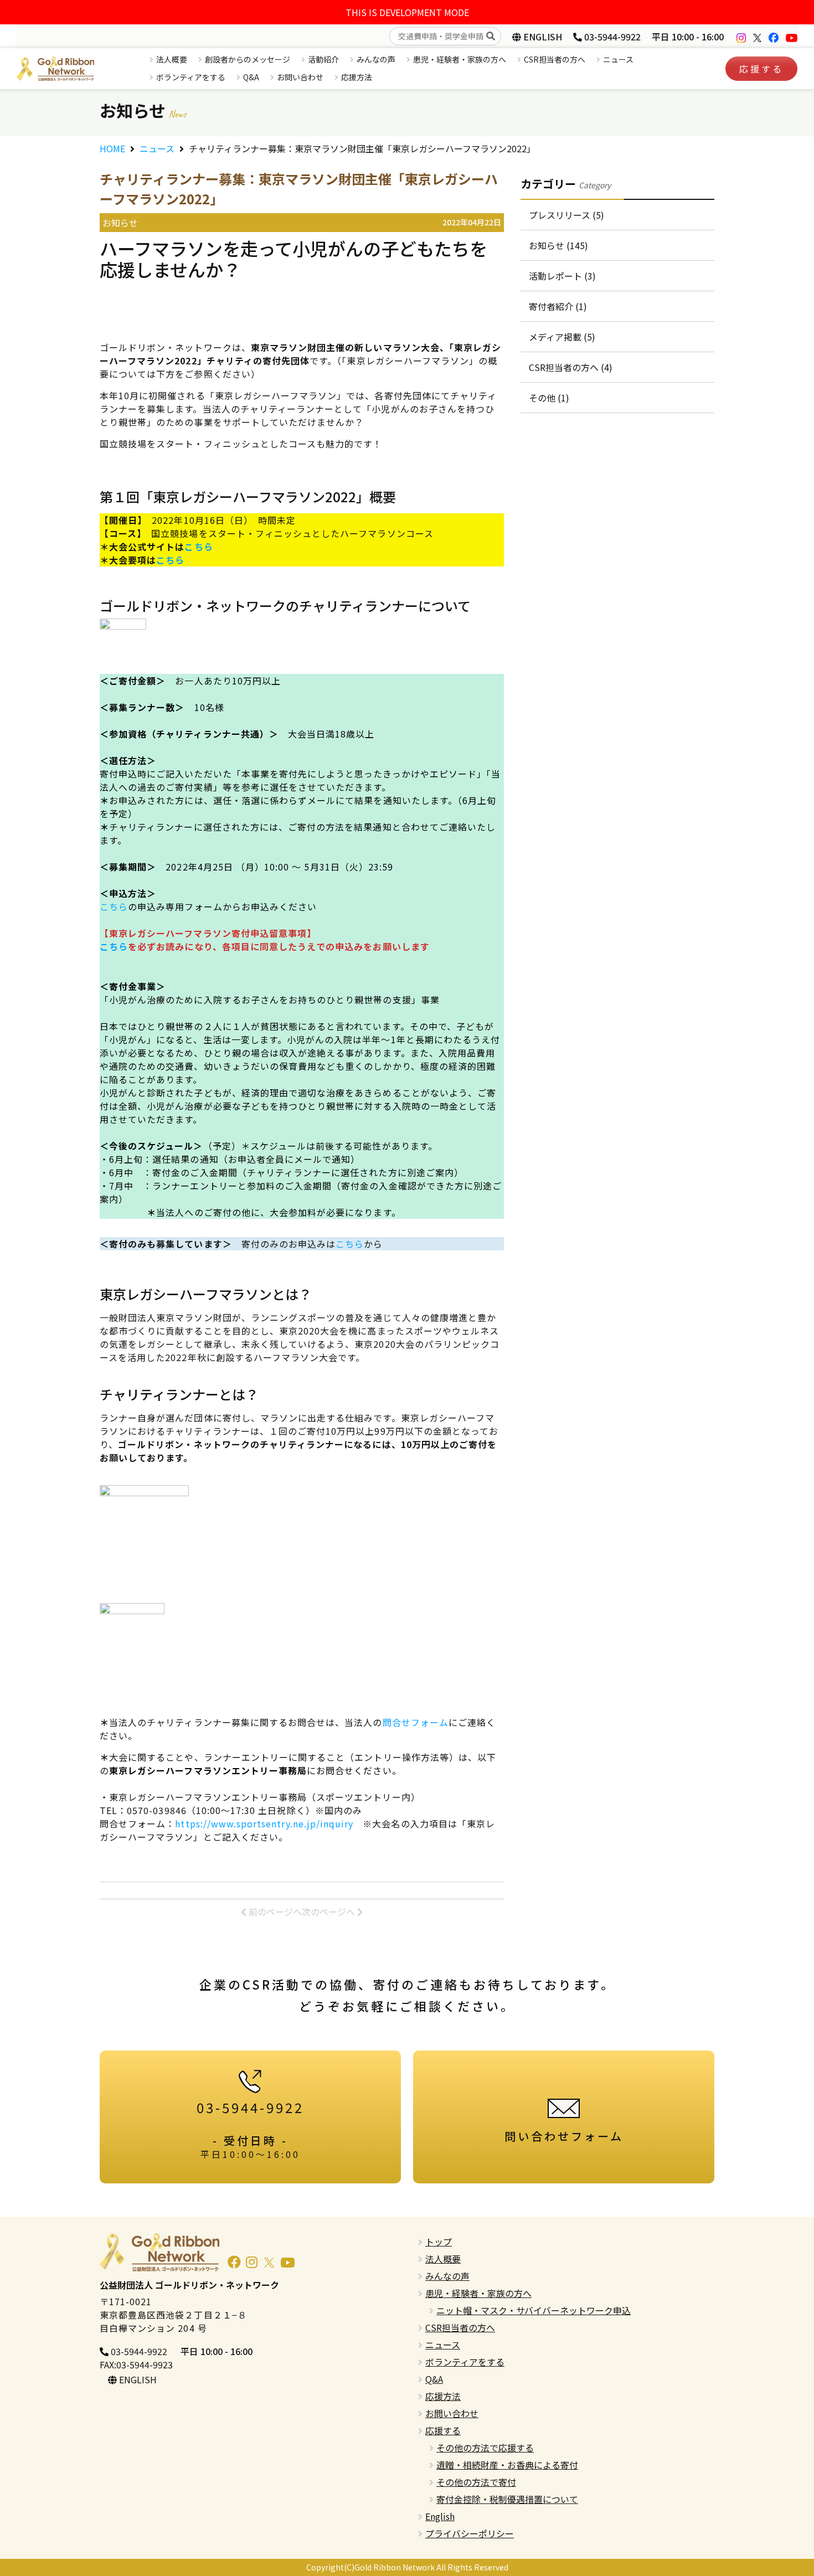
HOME (112, 148)
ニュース (618, 59)
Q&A (251, 77)
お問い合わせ (300, 77)
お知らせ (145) (558, 245)
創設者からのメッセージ (248, 59)
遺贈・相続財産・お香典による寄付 (507, 2465)
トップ (439, 2242)
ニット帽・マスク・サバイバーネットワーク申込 (534, 2310)
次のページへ (329, 1912)
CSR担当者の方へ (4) (571, 367)
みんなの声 (376, 59)
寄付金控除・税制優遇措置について (507, 2499)
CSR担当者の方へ (555, 59)
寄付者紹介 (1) (558, 306)
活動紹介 (323, 59)
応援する (761, 69)
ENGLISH (542, 37)
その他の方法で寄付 (476, 2482)
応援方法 (357, 77)
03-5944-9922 (611, 37)
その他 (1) (549, 398)
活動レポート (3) (562, 276)
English (440, 2516)
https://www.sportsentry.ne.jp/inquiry (264, 1823)
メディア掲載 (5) (562, 337)
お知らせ (120, 223)
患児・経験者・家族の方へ (460, 59)
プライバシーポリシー (470, 2533)
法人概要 (172, 59)
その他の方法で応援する (485, 2448)
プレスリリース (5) (566, 215)
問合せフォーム (416, 1722)
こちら (170, 560)
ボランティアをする (191, 77)
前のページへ (274, 1912)
